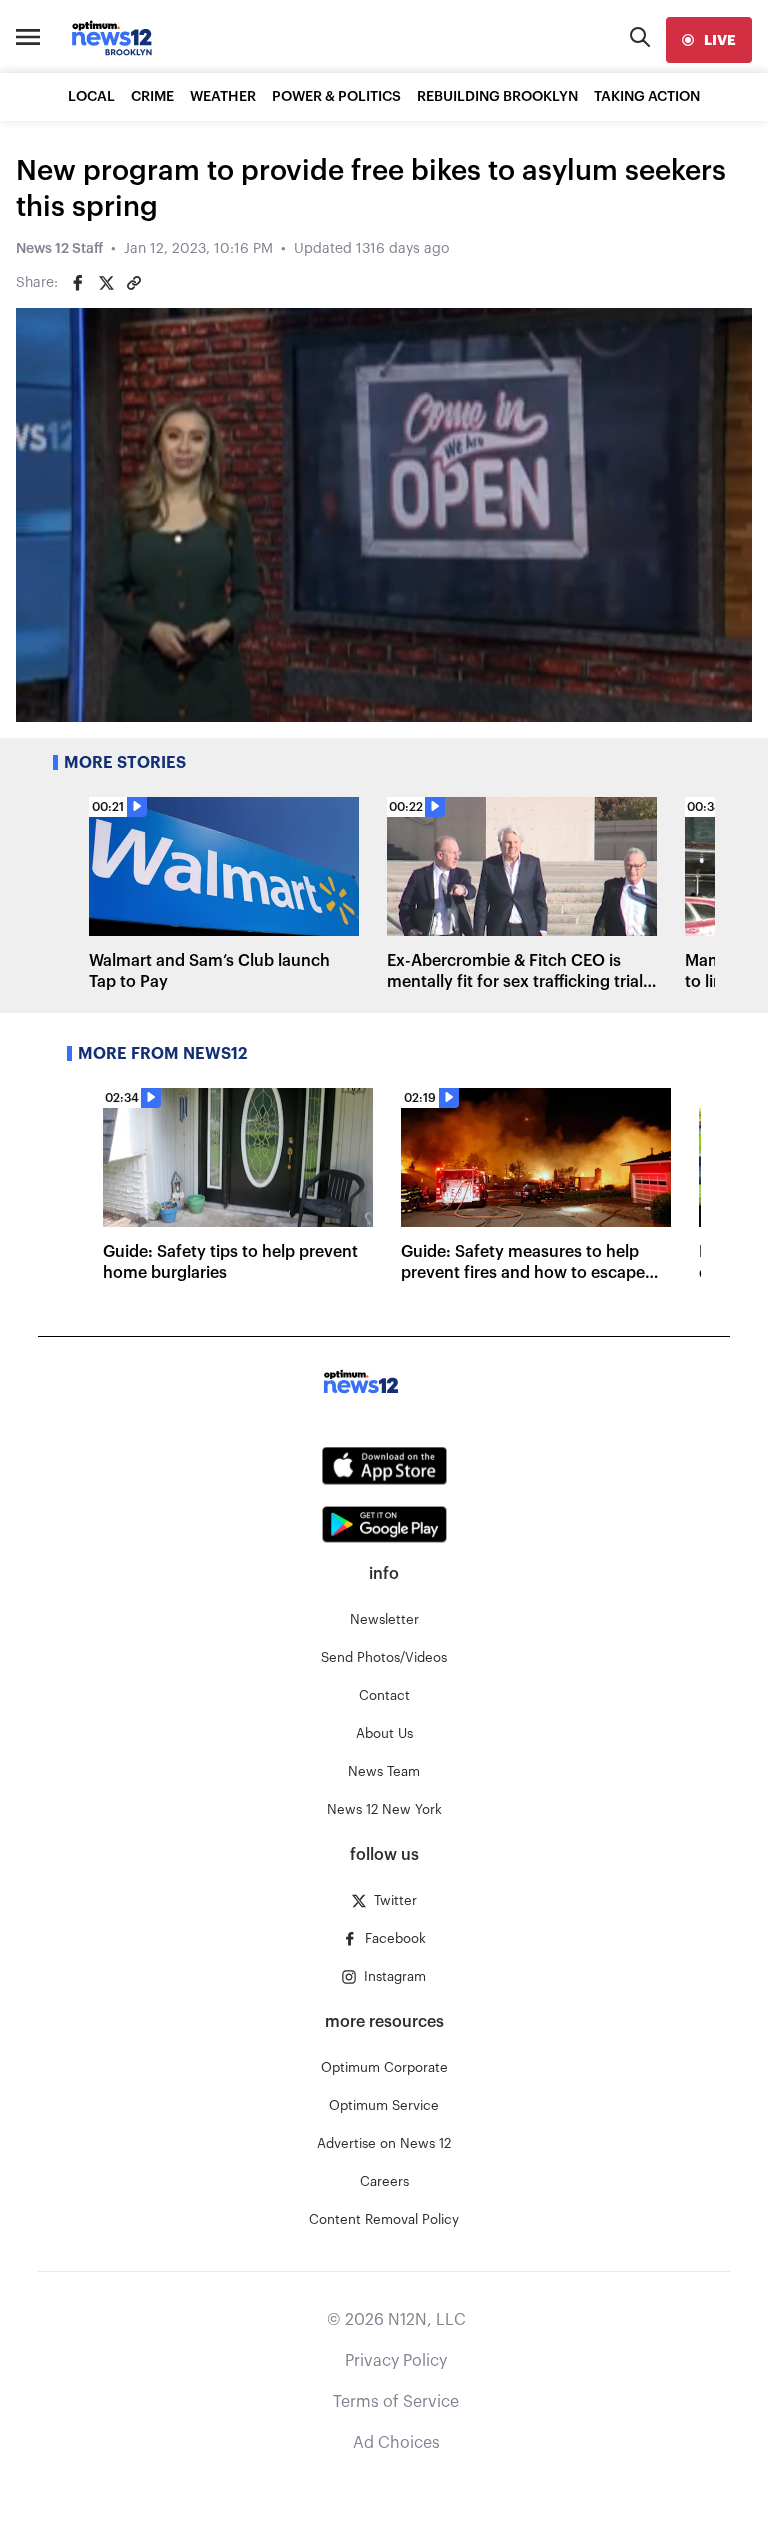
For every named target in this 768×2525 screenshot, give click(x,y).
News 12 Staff (59, 249)
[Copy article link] (134, 283)
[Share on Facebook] (78, 283)
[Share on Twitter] (106, 283)
